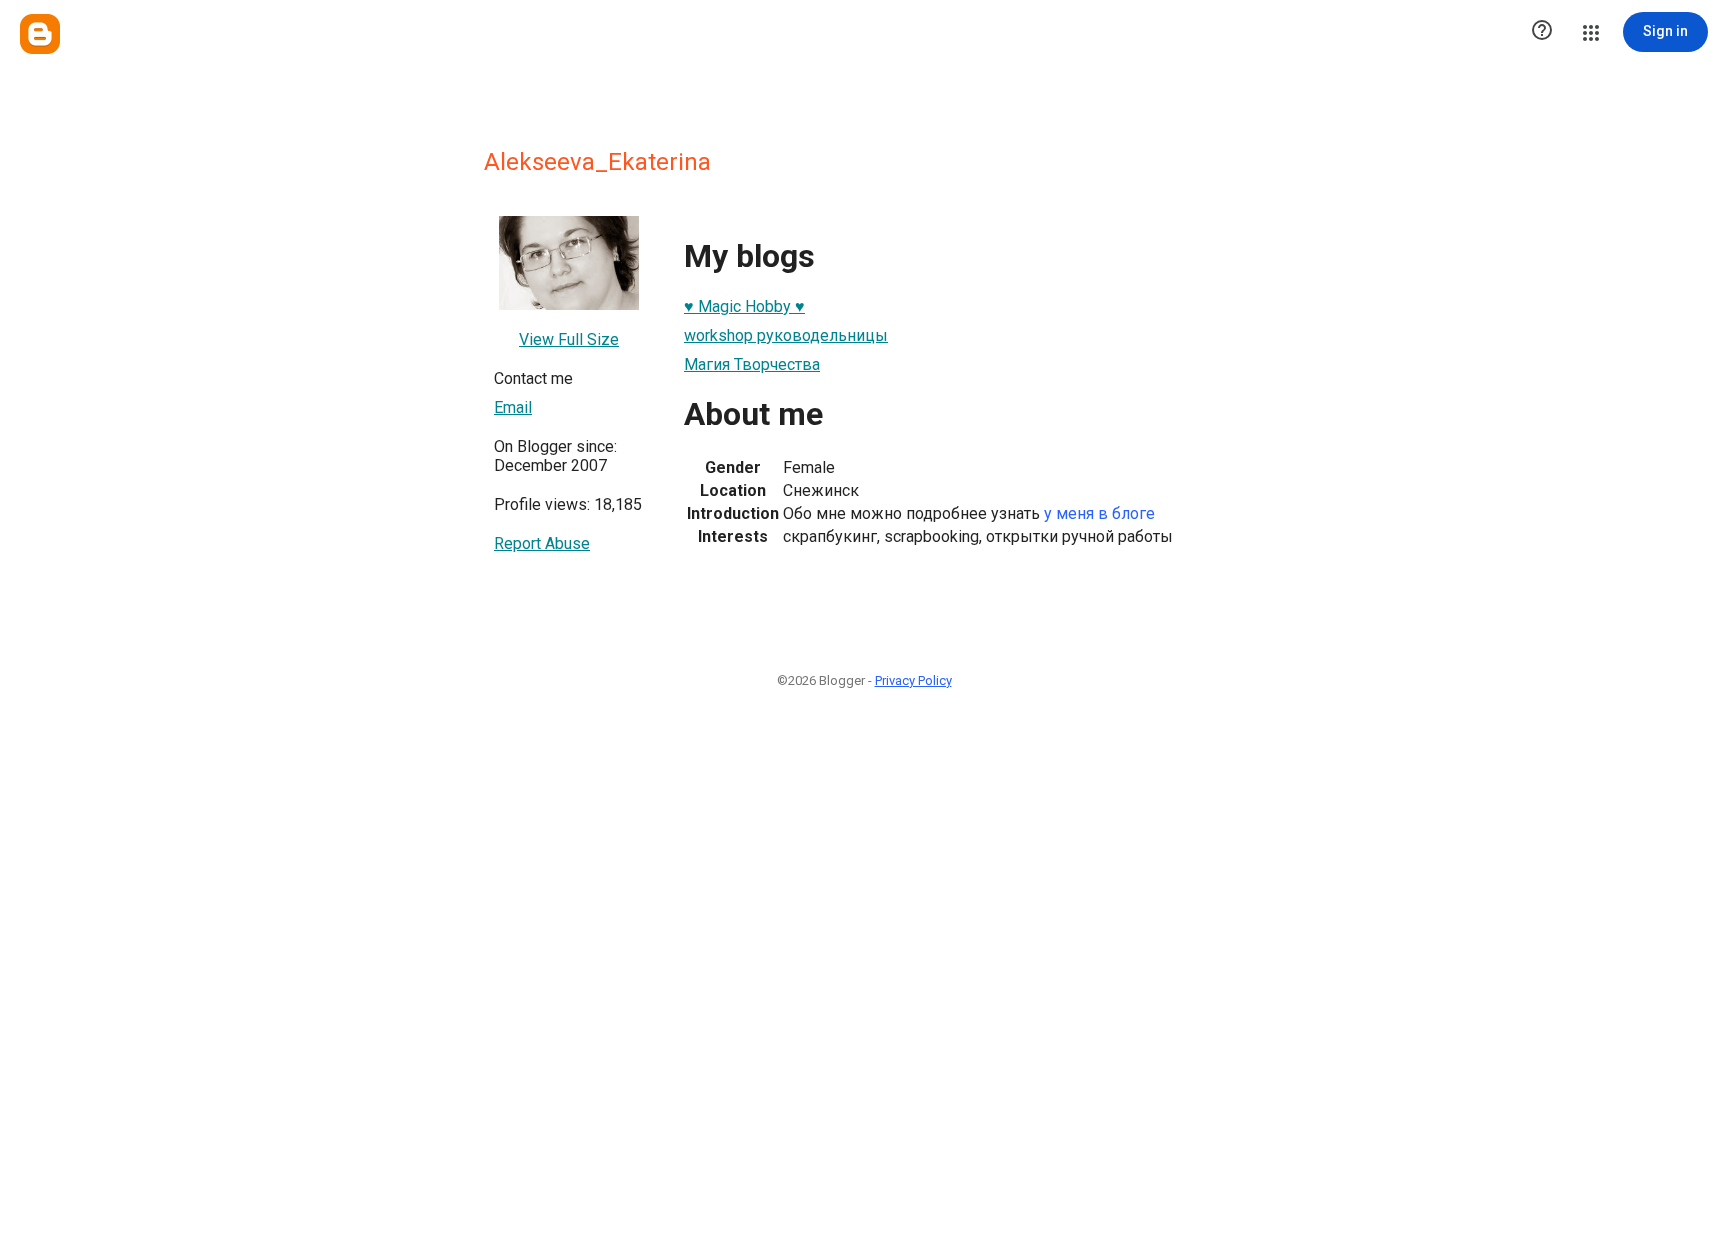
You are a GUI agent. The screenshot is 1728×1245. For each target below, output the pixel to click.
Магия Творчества (752, 364)
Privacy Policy (913, 680)
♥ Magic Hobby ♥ (744, 306)
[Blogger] (40, 34)
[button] (1542, 32)
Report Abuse (542, 543)
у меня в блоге (1099, 513)
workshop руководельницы (786, 335)
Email (513, 407)
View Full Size (569, 339)
